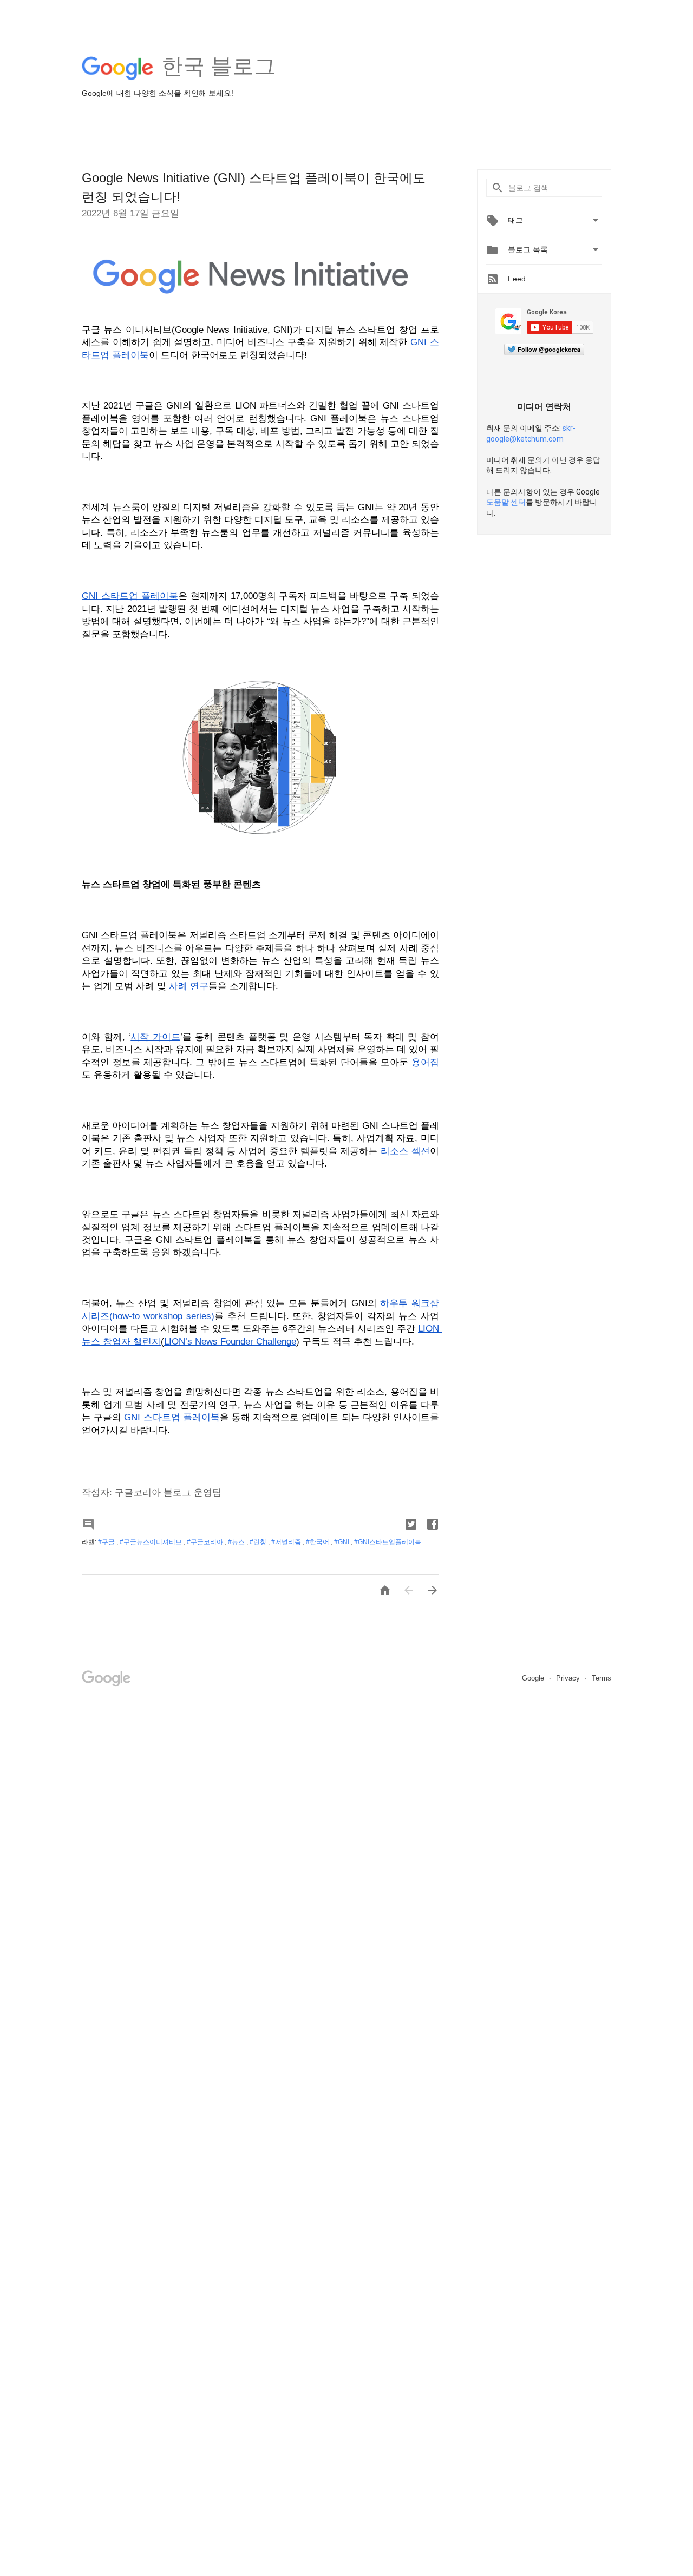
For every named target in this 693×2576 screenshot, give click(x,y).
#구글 (107, 1542)
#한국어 (318, 1542)
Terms (602, 1678)
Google (534, 1678)
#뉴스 (237, 1542)
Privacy (569, 1678)
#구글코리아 (206, 1542)
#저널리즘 (287, 1542)
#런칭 (259, 1542)
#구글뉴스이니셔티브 (152, 1542)
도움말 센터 (506, 502)
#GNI (342, 1542)
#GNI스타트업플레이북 (388, 1542)
